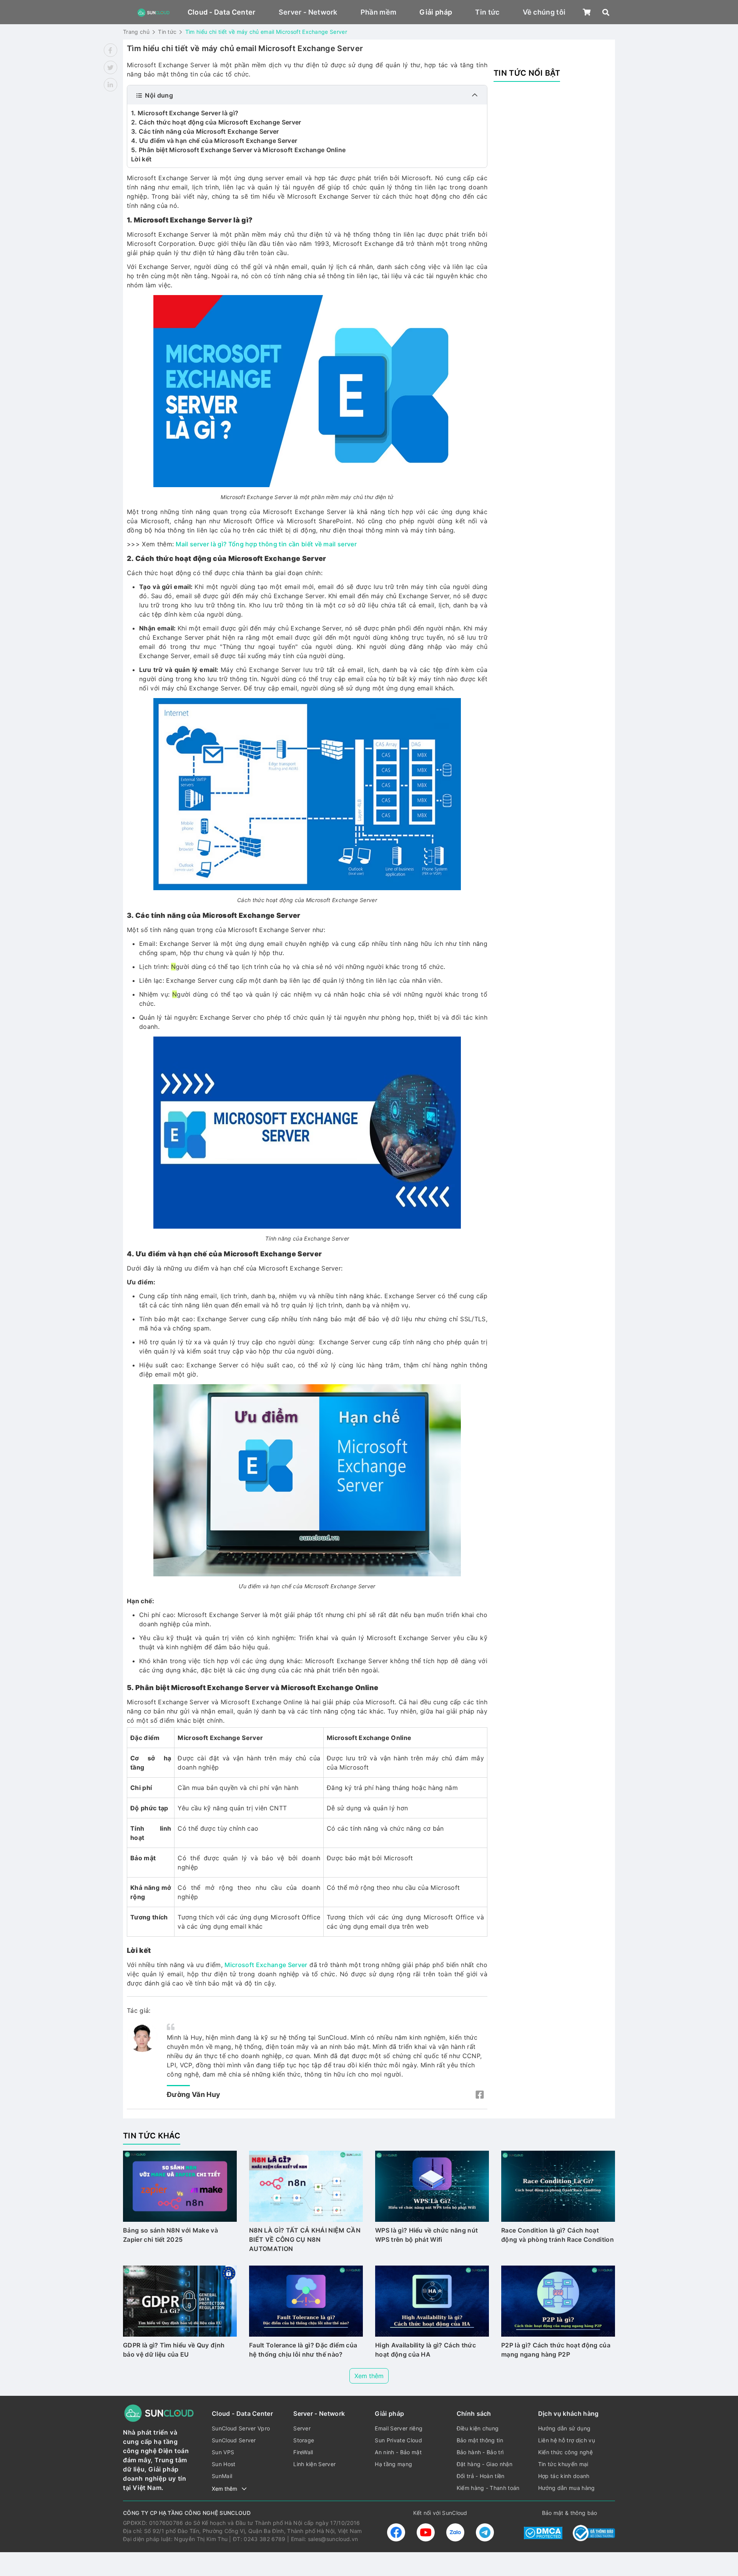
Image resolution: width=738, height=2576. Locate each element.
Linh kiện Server (314, 2464)
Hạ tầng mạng (393, 2464)
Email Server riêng (399, 2428)
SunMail (222, 2476)
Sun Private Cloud (398, 2440)
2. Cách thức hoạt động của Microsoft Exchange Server (216, 122)
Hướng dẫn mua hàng (567, 2488)
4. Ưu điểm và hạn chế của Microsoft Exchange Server (214, 141)
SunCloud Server (234, 2440)
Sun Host (224, 2464)
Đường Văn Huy (194, 2094)
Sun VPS (223, 2452)
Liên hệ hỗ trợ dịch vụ (567, 2440)
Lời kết (141, 159)
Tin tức (487, 12)
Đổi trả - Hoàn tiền (481, 2476)
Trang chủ (136, 32)
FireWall (303, 2452)
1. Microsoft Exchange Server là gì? (185, 113)
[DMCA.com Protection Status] (543, 2533)
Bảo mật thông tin (480, 2440)
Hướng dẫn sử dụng (564, 2428)
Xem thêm (369, 2376)
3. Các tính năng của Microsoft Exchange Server (205, 131)
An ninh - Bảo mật (398, 2452)
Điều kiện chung (478, 2428)
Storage (304, 2440)
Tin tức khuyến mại (563, 2464)
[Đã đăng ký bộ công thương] (594, 2533)
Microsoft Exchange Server (266, 1965)
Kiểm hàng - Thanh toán (488, 2488)
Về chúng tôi (544, 12)
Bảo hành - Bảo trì (480, 2452)
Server (302, 2428)
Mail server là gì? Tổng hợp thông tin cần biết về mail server (266, 544)
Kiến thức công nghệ (565, 2452)
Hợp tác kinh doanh (564, 2476)
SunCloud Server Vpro (241, 2428)
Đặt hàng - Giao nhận (485, 2464)
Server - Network (308, 12)
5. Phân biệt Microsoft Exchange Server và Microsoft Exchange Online (238, 150)
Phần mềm (379, 12)
